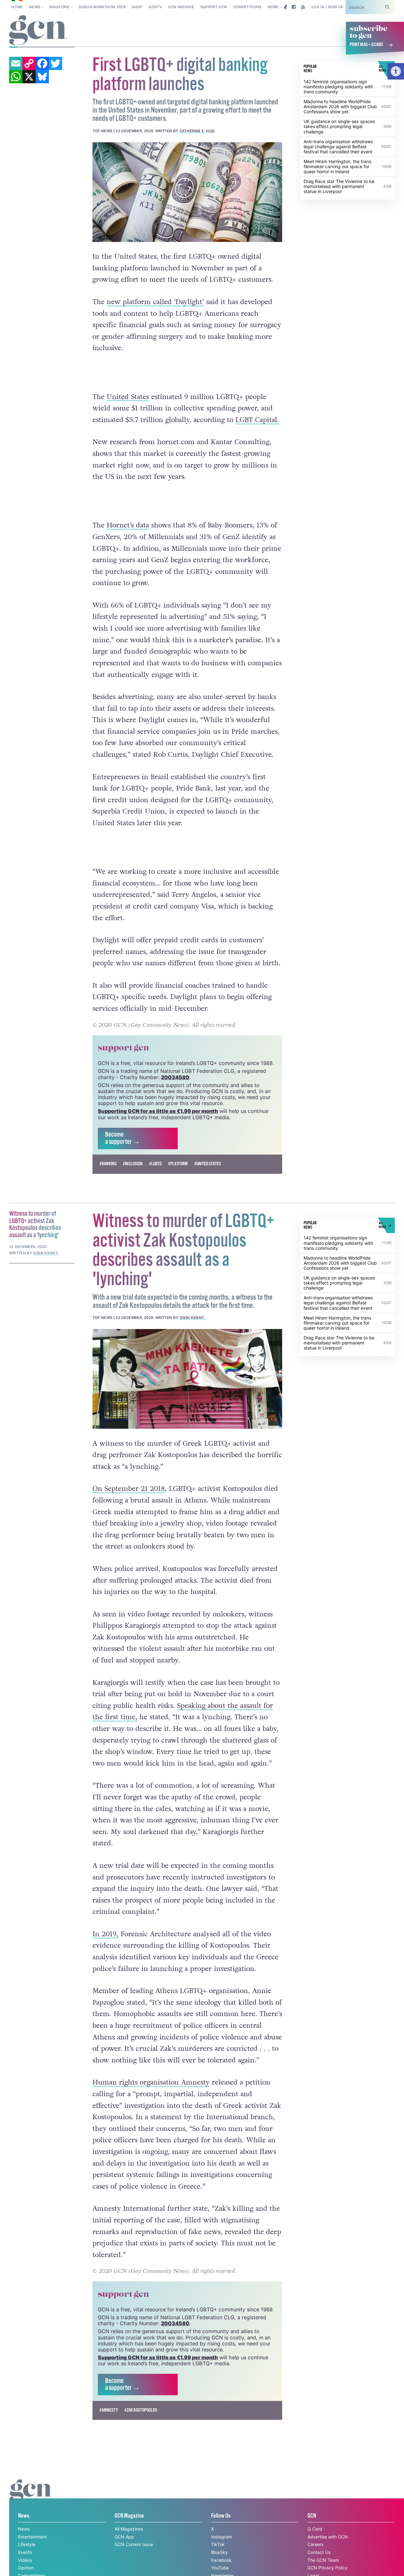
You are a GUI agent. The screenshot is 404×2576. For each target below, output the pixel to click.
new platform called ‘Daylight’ (155, 302)
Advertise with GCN (328, 2537)
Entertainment (32, 2537)
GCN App (124, 2537)
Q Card (315, 2529)
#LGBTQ (155, 1164)
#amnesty (109, 2410)
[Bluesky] (42, 77)
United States (128, 397)
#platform (178, 1164)
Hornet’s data (128, 525)
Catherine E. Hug (197, 131)
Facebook (221, 2560)
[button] (396, 71)
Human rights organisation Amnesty (151, 2082)
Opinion (26, 2568)
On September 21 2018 (129, 1489)
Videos (25, 2560)
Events (25, 2552)
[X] (29, 77)
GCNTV (155, 7)
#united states (208, 1164)
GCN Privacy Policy (327, 2568)
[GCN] (31, 2496)
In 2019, (105, 1934)
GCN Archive (181, 7)
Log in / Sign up (327, 7)
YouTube (220, 2568)
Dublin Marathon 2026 (102, 7)
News (35, 7)
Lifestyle (27, 2544)
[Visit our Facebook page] (294, 7)
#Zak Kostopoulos (141, 2410)
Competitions (247, 7)
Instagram (222, 2537)
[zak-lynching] (187, 1379)
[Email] (16, 63)
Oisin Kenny (193, 1318)
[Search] (388, 7)
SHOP (137, 7)
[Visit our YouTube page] (303, 7)
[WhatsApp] (16, 77)
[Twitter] (56, 63)
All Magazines (129, 2529)
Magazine (59, 7)
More (273, 7)
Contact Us (319, 2552)
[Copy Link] (29, 63)
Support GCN (214, 7)
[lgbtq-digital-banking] (187, 192)
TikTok (218, 2544)
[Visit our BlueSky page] (285, 7)
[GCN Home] (38, 30)
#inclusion (133, 1164)
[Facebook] (42, 63)
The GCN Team (323, 2560)
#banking (108, 1164)
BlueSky (220, 2552)
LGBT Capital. (257, 420)
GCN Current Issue (134, 2544)
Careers (315, 2544)
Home (17, 7)
